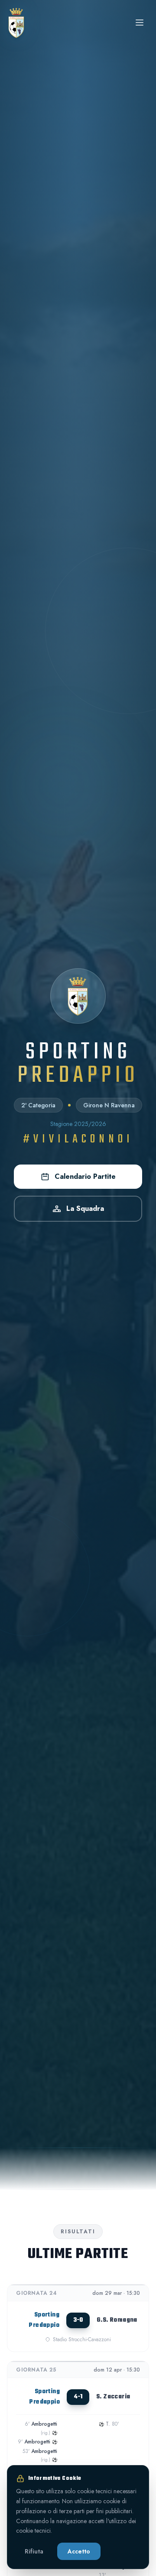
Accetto (79, 2551)
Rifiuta (34, 2551)
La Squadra (85, 1209)
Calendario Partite (85, 1176)
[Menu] (140, 23)
